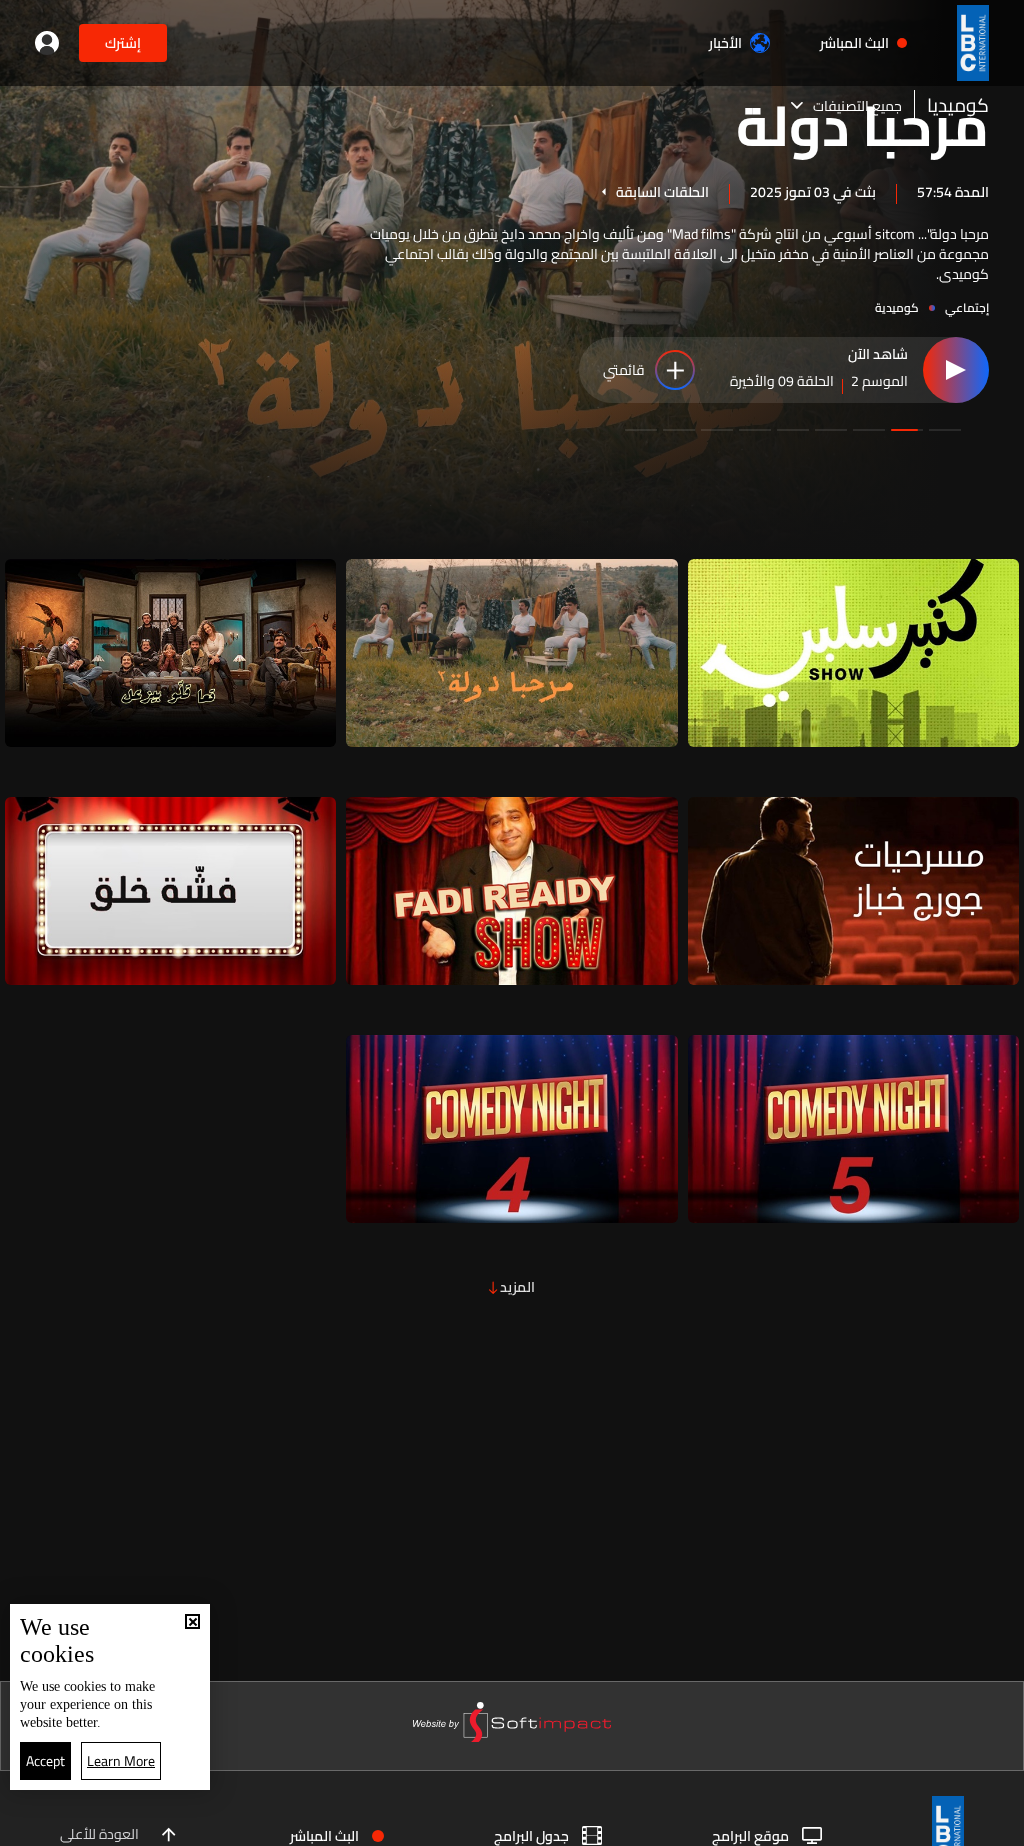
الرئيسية (911, 1822)
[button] (945, 430)
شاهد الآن (878, 355)
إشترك (123, 43)
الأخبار (725, 43)
